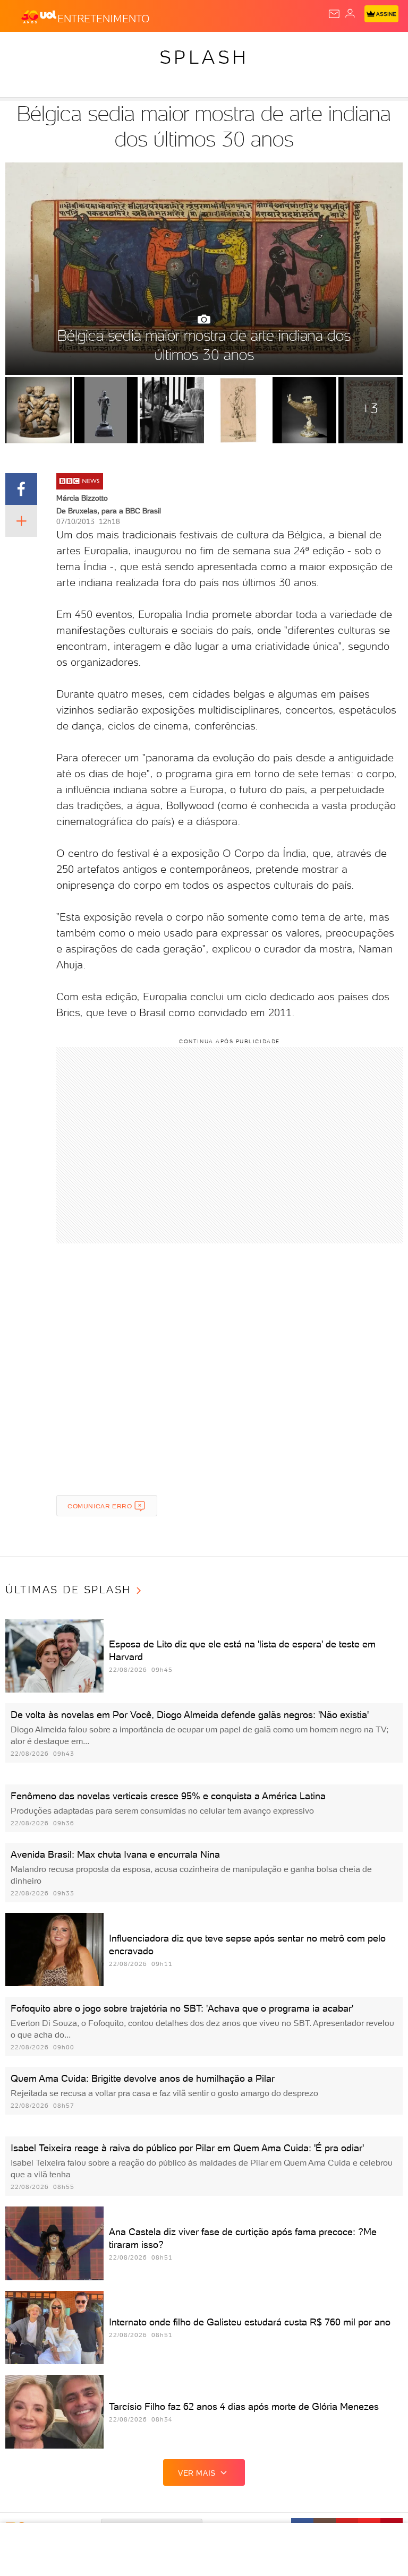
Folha (317, 49)
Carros (232, 49)
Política (191, 49)
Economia (276, 49)
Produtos (25, 49)
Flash (66, 49)
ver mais (197, 2473)
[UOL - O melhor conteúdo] (39, 16)
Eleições (105, 49)
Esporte (355, 49)
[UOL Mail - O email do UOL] (334, 14)
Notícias (149, 49)
